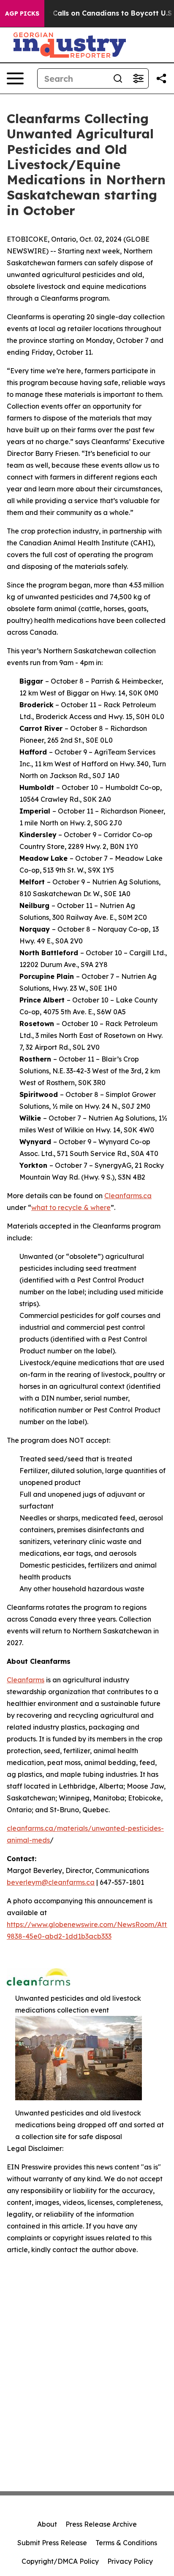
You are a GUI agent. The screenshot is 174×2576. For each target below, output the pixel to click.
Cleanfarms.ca (128, 1196)
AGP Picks (22, 13)
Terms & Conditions (126, 2543)
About (47, 2524)
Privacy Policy (130, 2561)
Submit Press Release (52, 2543)
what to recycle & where (71, 1207)
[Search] (118, 78)
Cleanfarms (26, 1680)
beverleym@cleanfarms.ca (51, 1882)
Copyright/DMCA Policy (60, 2561)
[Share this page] (161, 78)
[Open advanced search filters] (138, 78)
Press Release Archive (101, 2524)
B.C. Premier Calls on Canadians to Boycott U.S (90, 13)
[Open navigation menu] (15, 78)
